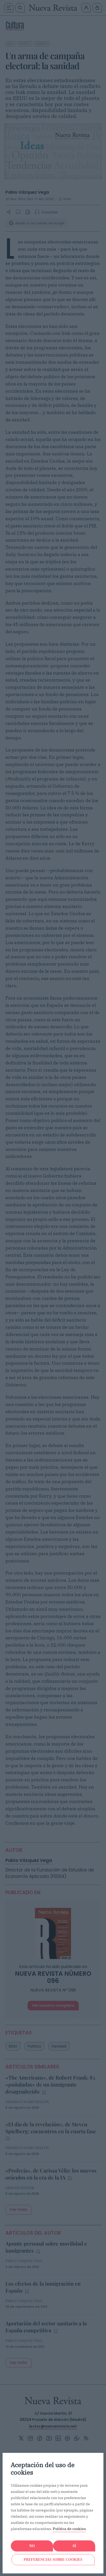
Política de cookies (69, 2529)
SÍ (74, 2546)
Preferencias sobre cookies (53, 2560)
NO (32, 2546)
